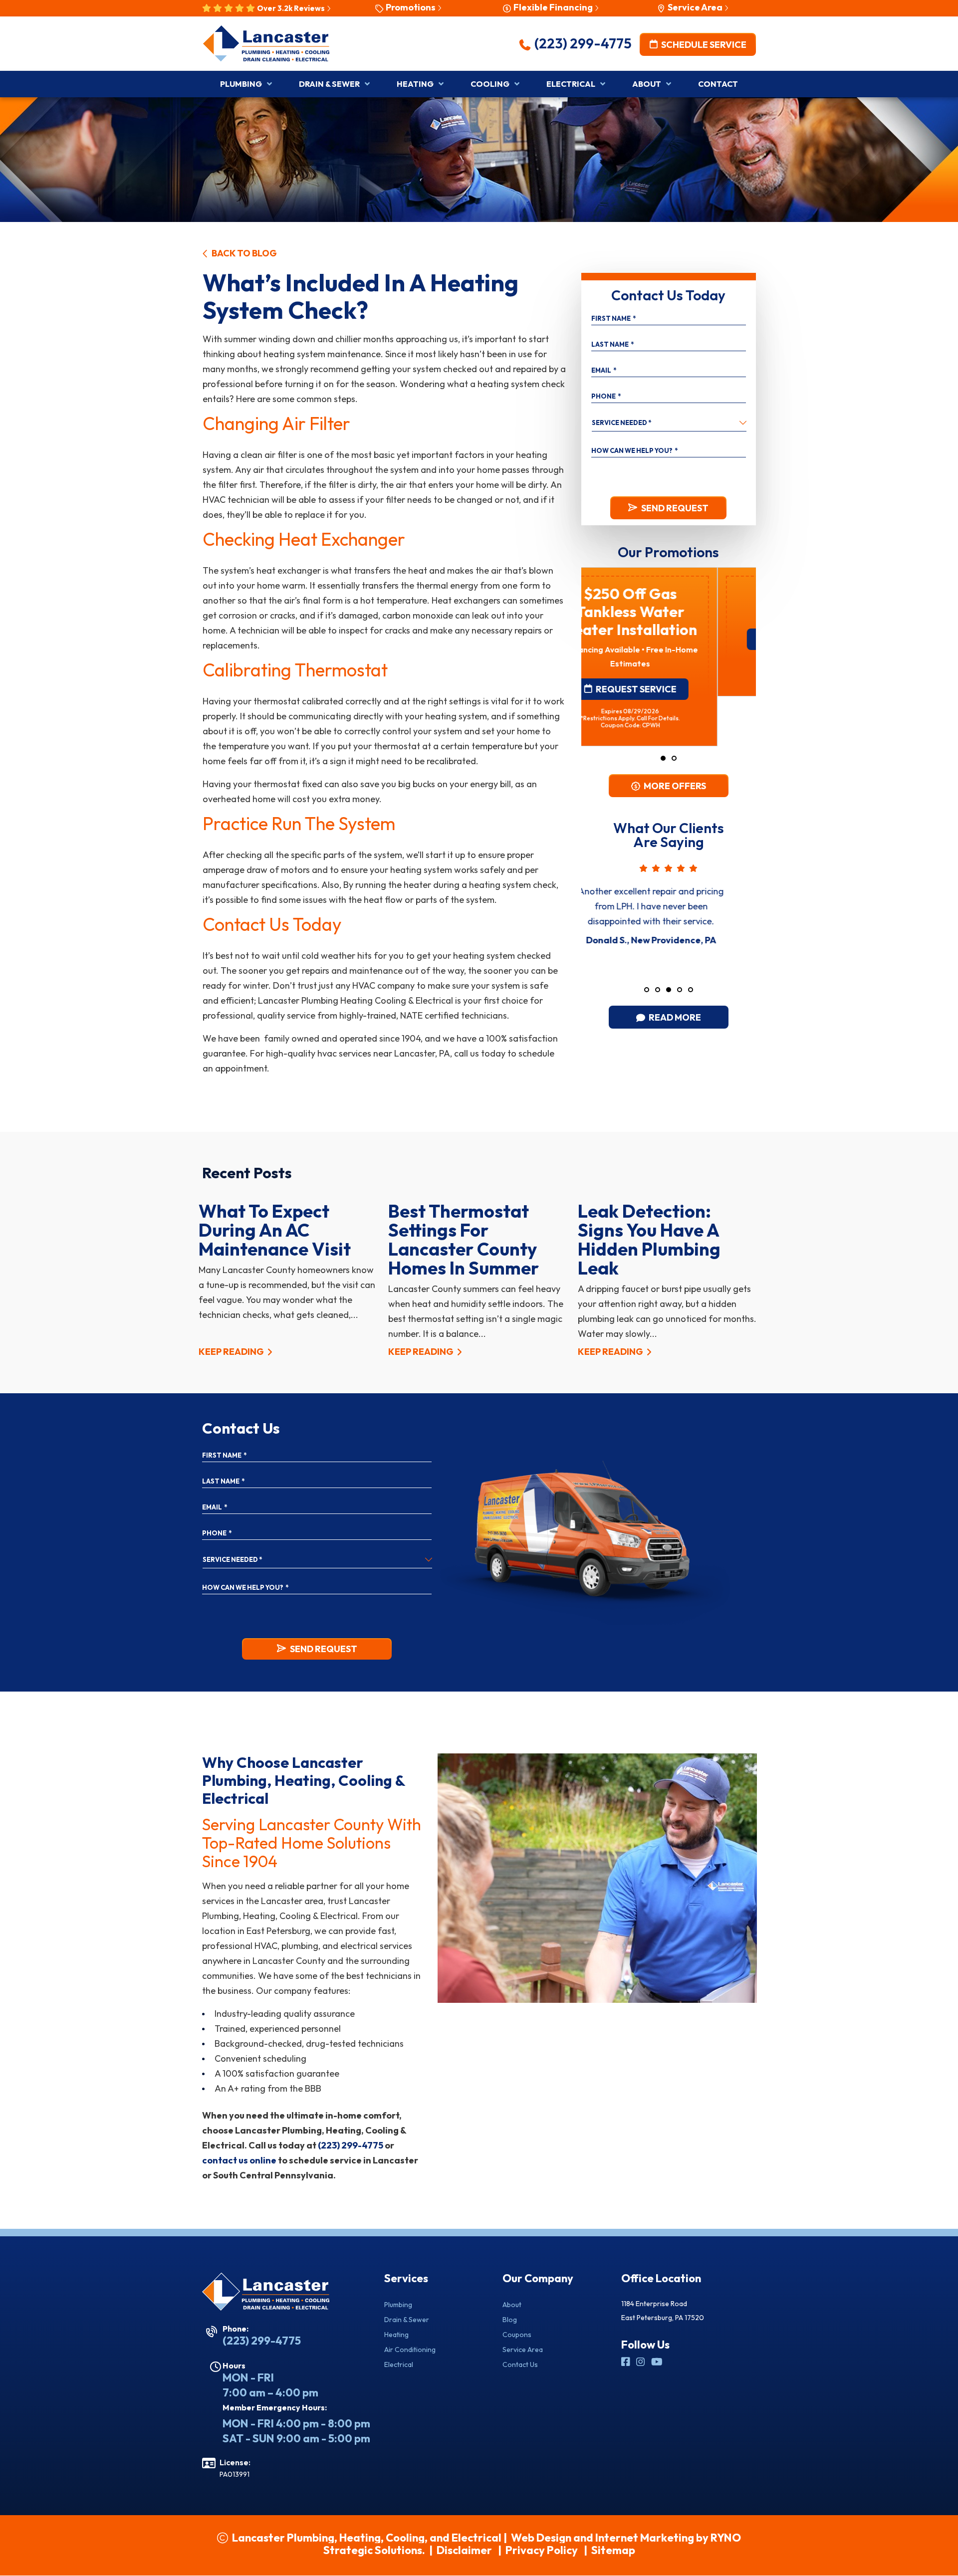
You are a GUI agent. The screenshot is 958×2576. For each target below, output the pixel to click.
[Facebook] (627, 2362)
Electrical (399, 2364)
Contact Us (520, 2364)
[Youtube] (657, 2362)
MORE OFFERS (674, 786)
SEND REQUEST (675, 508)
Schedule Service (703, 44)
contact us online (239, 2160)
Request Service (674, 639)
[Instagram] (642, 2362)
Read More (674, 1017)
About (512, 2305)
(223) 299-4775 (582, 43)
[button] (663, 758)
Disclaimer (464, 2550)
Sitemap (613, 2550)
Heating (396, 2335)
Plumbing (398, 2305)
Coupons (517, 2335)
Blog (510, 2320)
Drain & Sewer (407, 2320)
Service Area (523, 2350)
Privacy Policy (542, 2550)
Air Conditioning (410, 2350)
